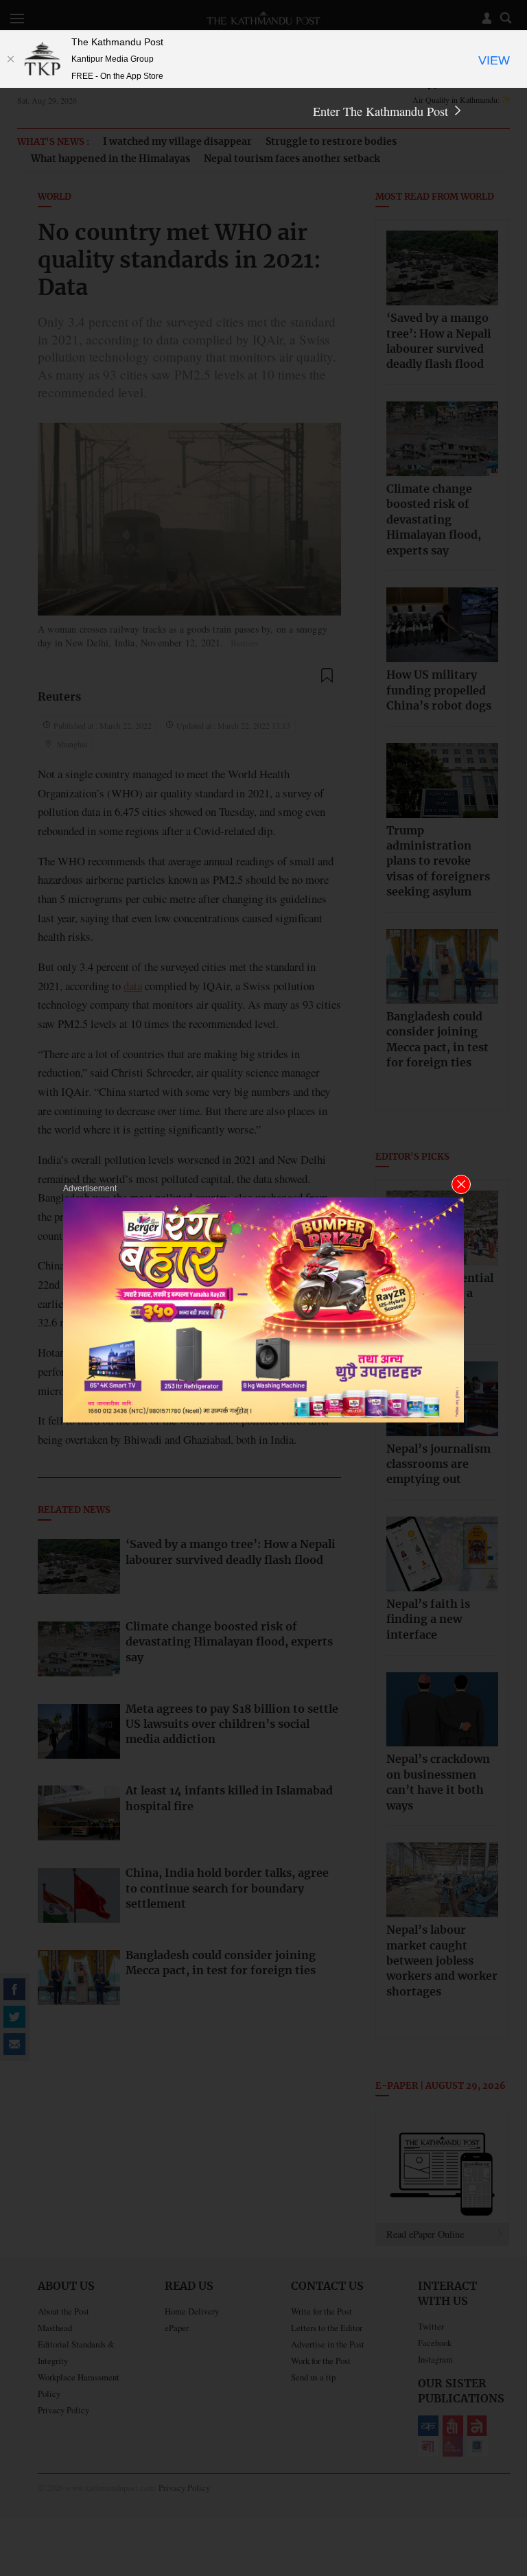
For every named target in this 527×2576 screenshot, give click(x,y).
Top (500, 2470)
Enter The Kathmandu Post (382, 111)
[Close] (10, 59)
